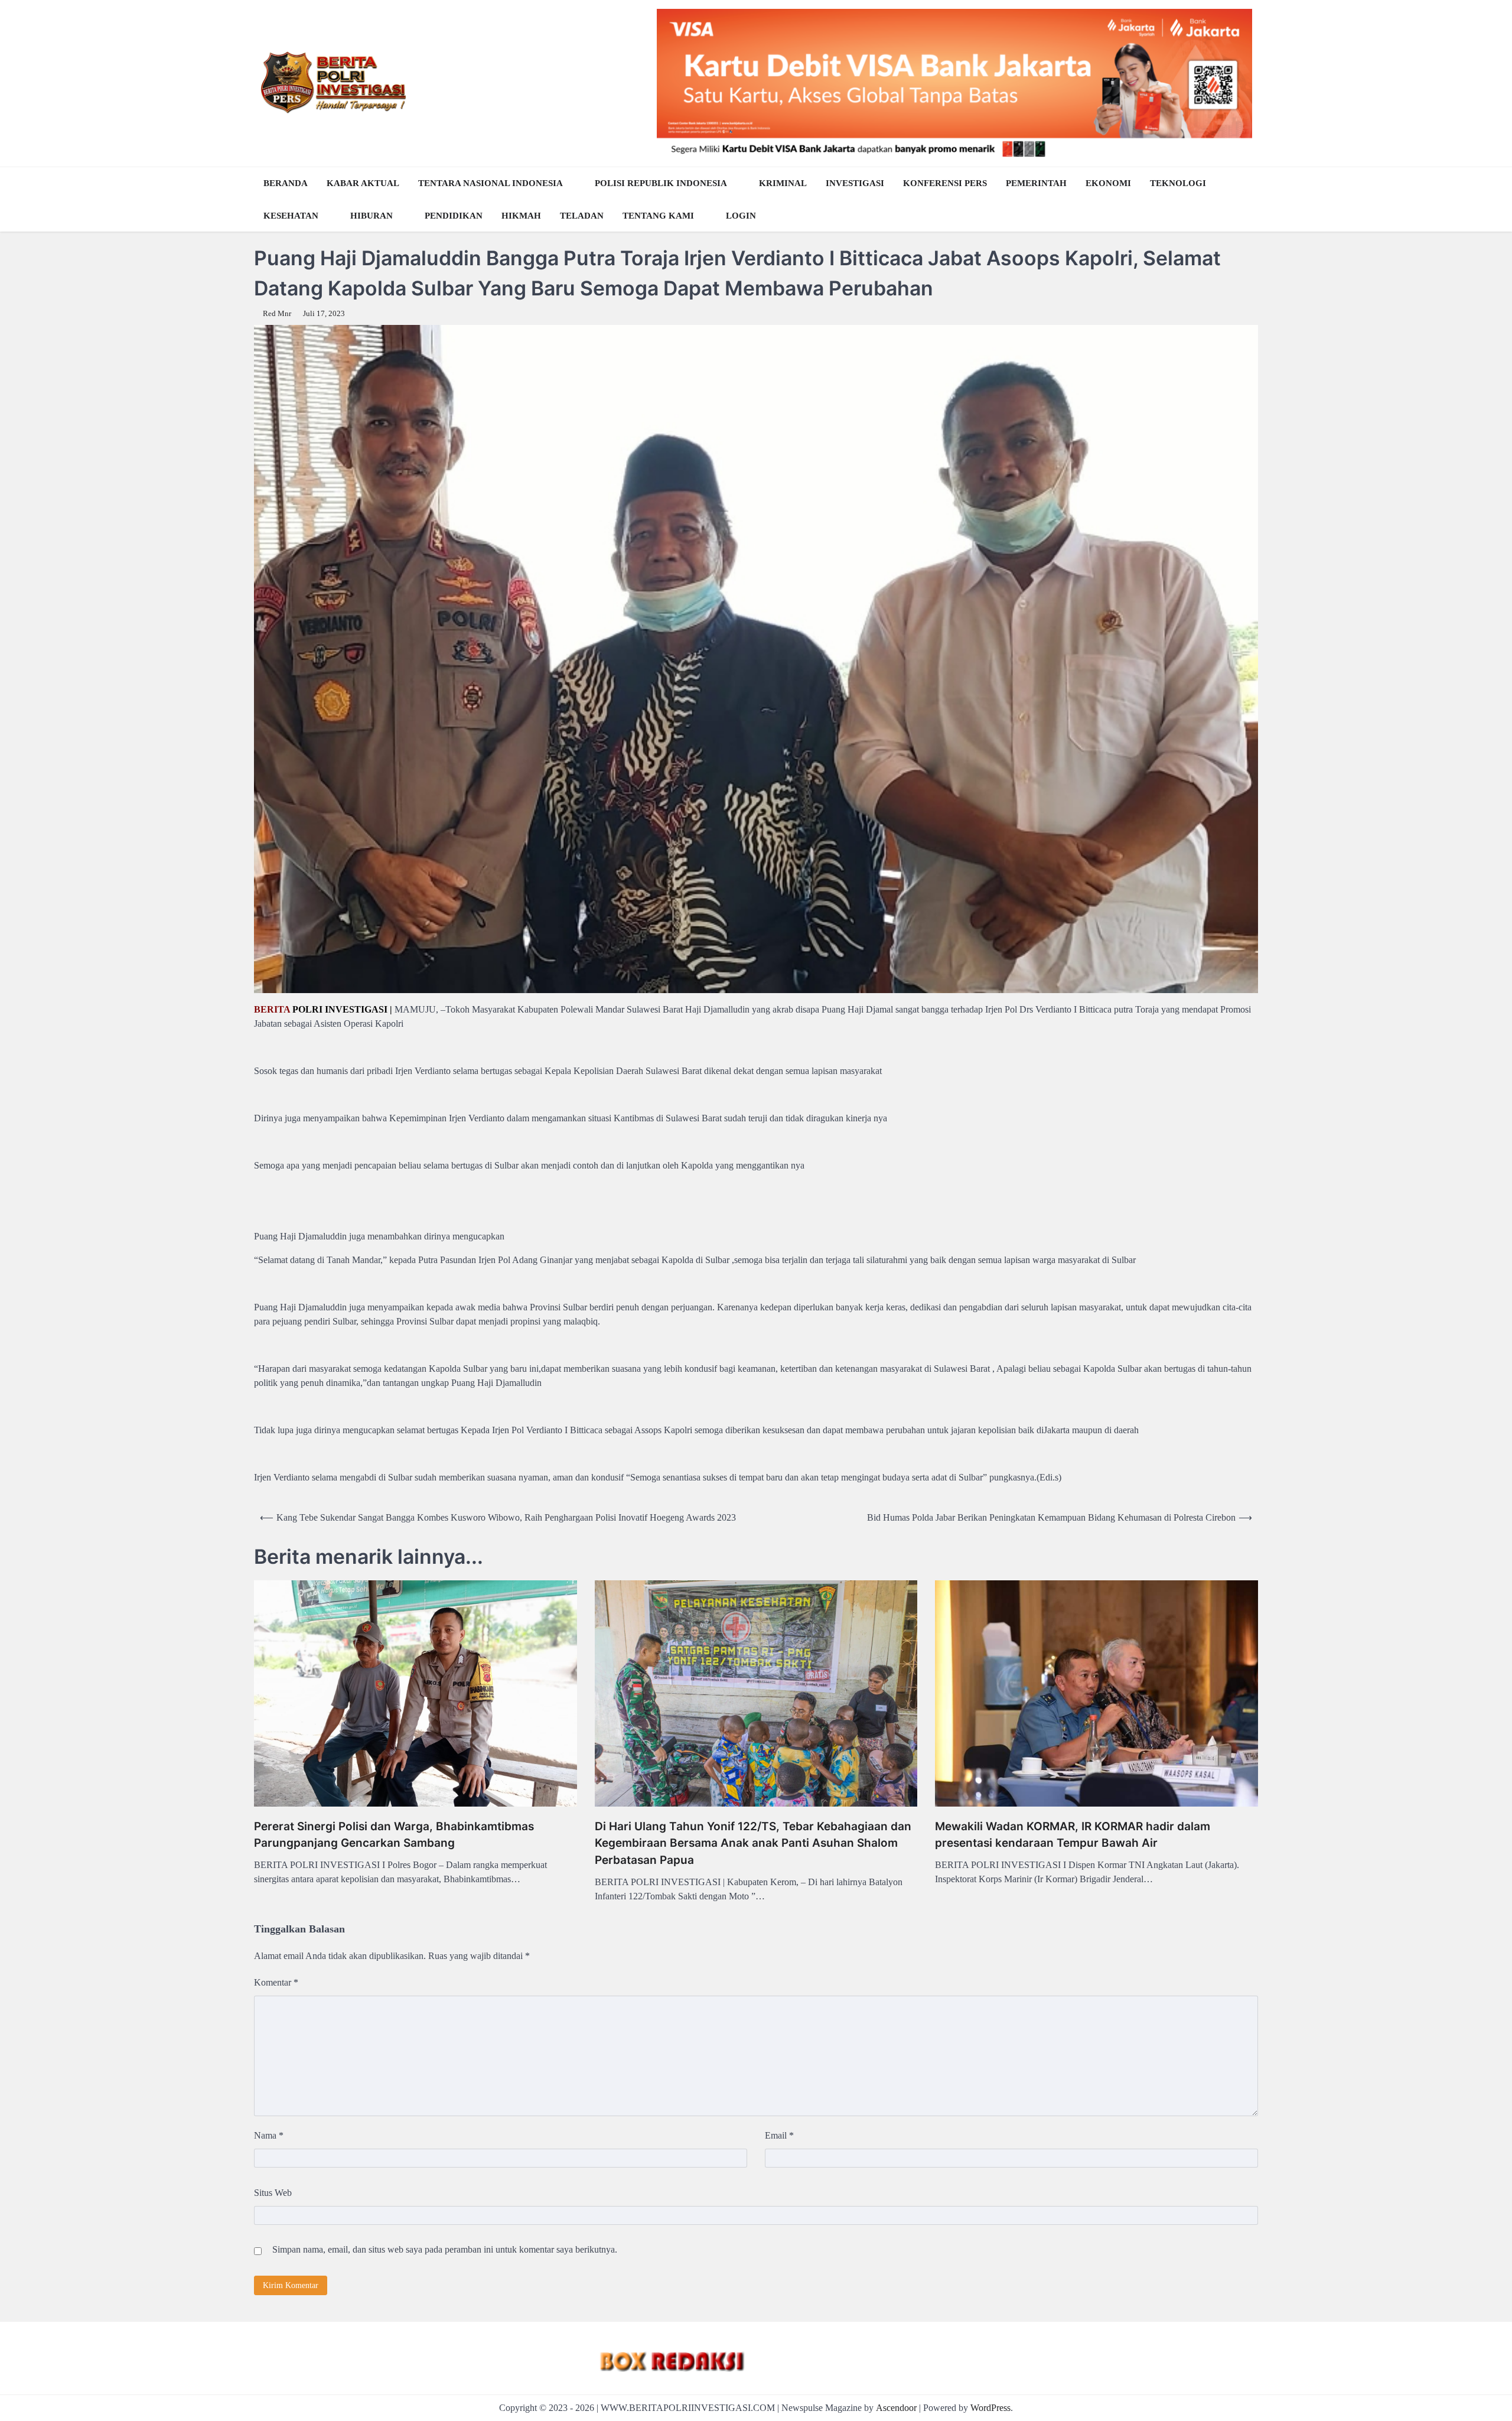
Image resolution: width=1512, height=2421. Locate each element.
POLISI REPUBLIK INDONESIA (661, 183)
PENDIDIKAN (454, 216)
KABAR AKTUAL (363, 183)
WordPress (990, 2408)
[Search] (1246, 200)
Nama (269, 2135)
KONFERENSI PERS (945, 183)
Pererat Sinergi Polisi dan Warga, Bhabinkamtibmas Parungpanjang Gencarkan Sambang (394, 1835)
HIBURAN (372, 216)
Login (741, 216)
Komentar (276, 1982)
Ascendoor (896, 2408)
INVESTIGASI (855, 183)
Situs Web (273, 2193)
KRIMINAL (783, 183)
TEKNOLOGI (1178, 183)
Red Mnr (277, 314)
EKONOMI (1108, 183)
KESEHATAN (291, 216)
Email (779, 2135)
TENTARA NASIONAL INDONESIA (491, 183)
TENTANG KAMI (658, 216)
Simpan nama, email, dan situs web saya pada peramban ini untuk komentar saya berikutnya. (445, 2249)
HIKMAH (521, 216)
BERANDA (286, 183)
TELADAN (582, 216)
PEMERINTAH (1036, 183)
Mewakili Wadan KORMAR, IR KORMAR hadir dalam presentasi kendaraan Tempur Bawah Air (1073, 1835)
